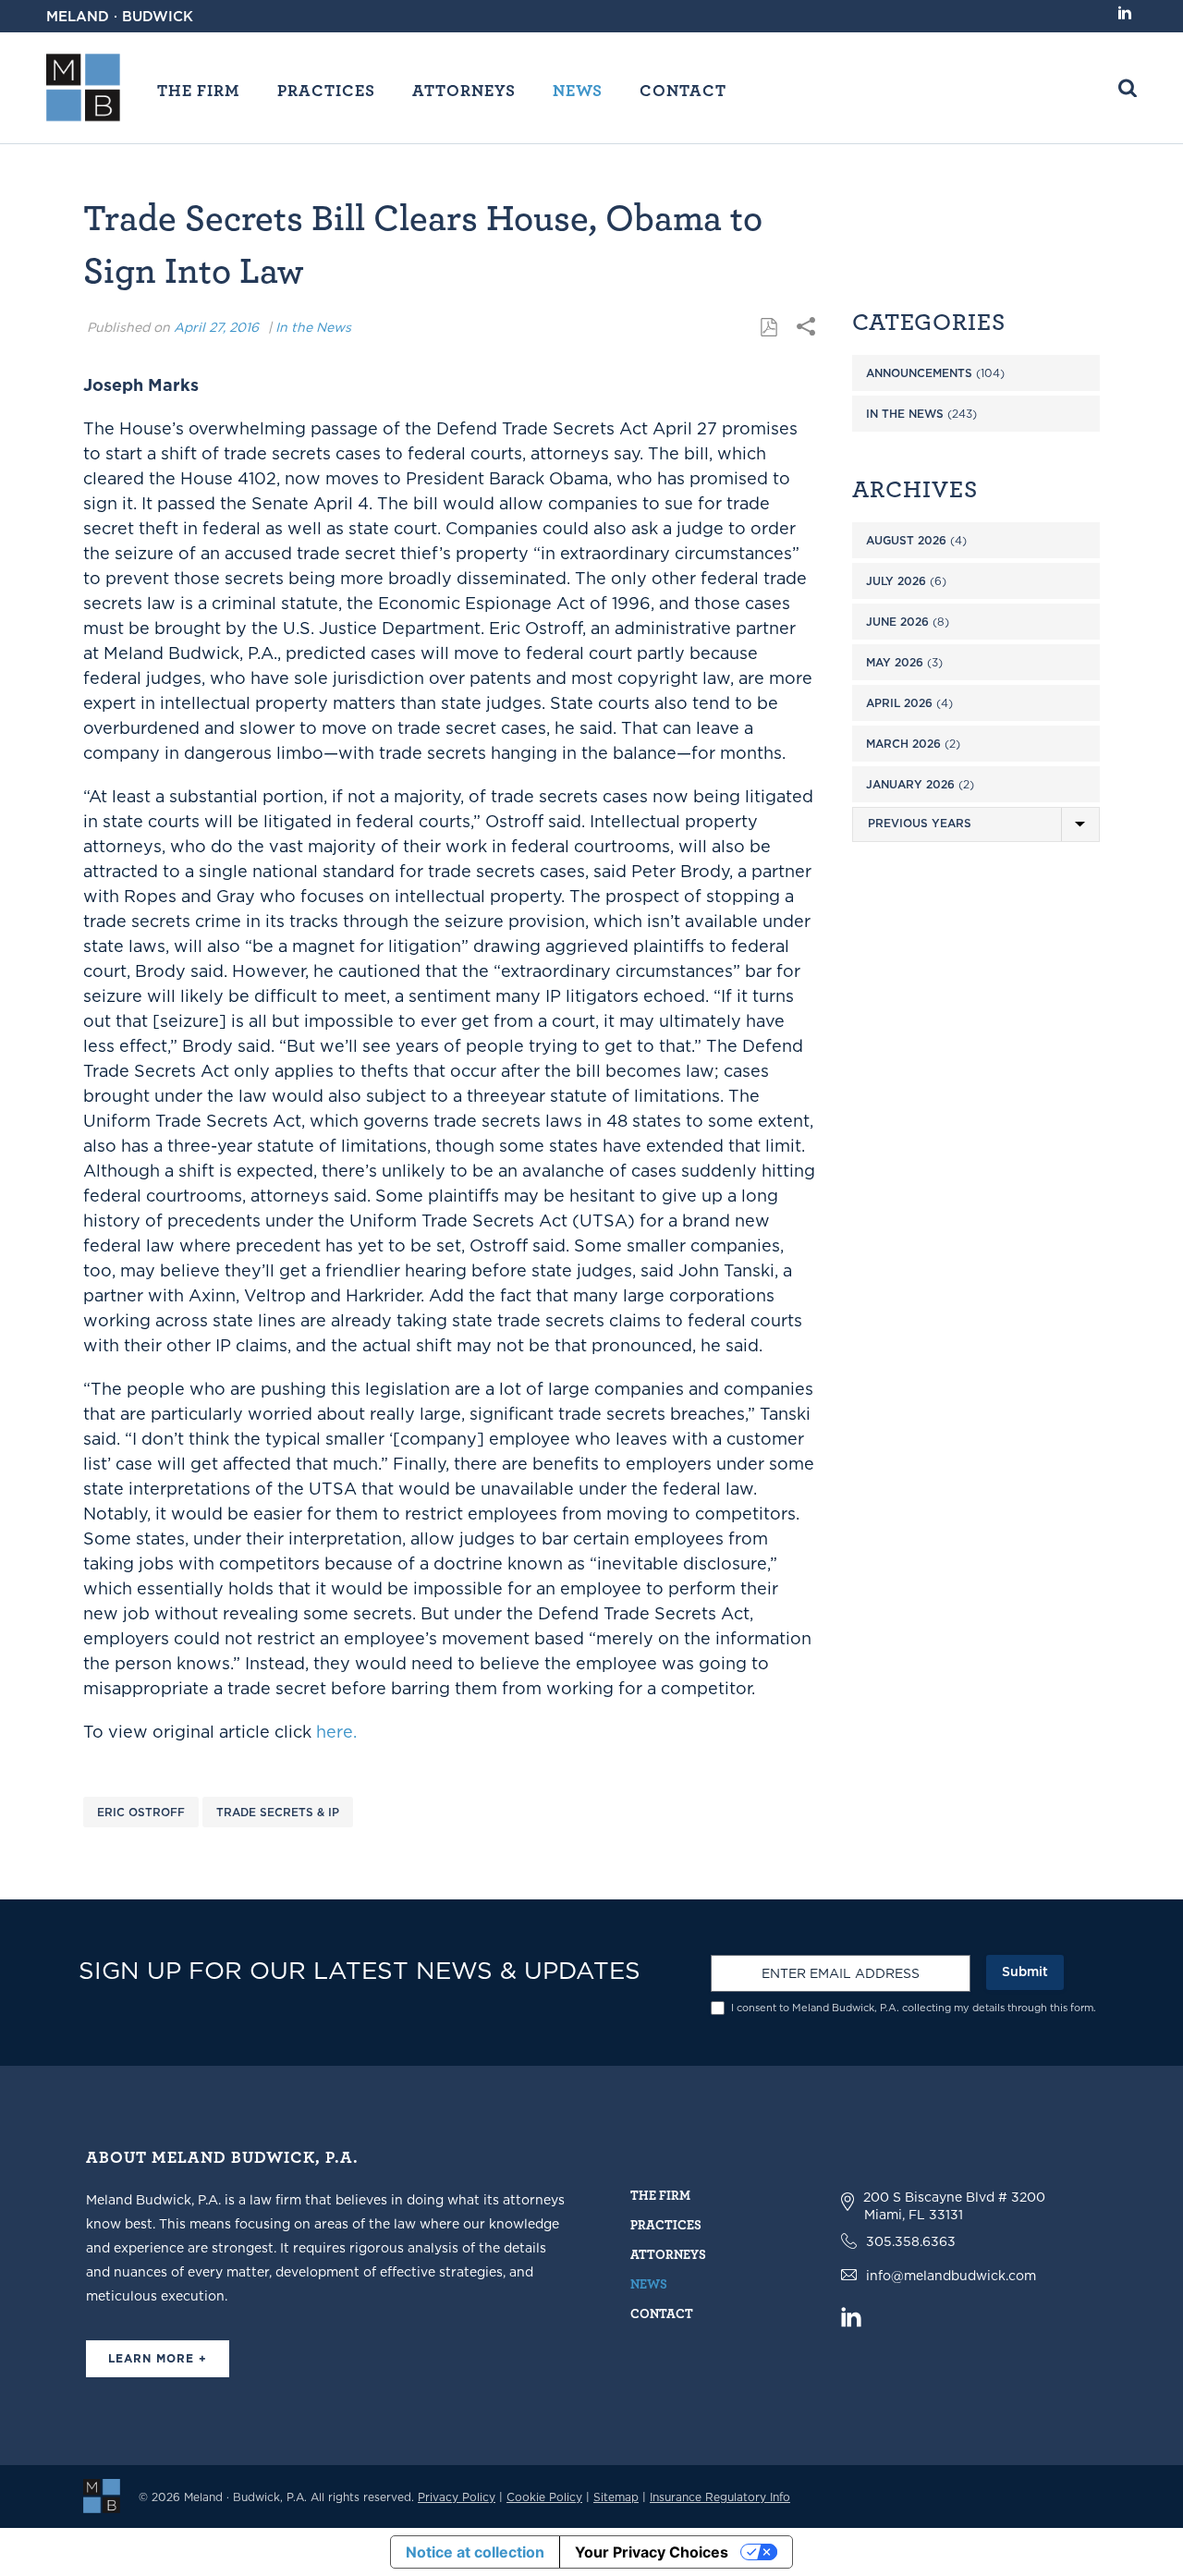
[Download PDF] (769, 328)
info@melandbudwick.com (951, 2276)
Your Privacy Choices (652, 2552)
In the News (313, 327)
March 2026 (903, 744)
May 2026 (895, 662)
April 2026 (899, 703)
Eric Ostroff (141, 1812)
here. (336, 1732)
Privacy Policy (457, 2497)
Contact (683, 90)
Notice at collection (475, 2552)
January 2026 (910, 784)
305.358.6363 (911, 2241)
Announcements (919, 373)
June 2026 (897, 622)
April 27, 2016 (216, 327)
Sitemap (616, 2497)
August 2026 (906, 540)
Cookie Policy (544, 2497)
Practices (326, 90)
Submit (1025, 1972)
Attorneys (464, 90)
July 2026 (896, 581)
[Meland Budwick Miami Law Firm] (102, 2495)
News (578, 90)
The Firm (199, 90)
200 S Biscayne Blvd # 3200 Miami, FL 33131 (954, 2206)
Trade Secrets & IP (278, 1812)
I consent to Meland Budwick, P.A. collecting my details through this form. (914, 2008)
